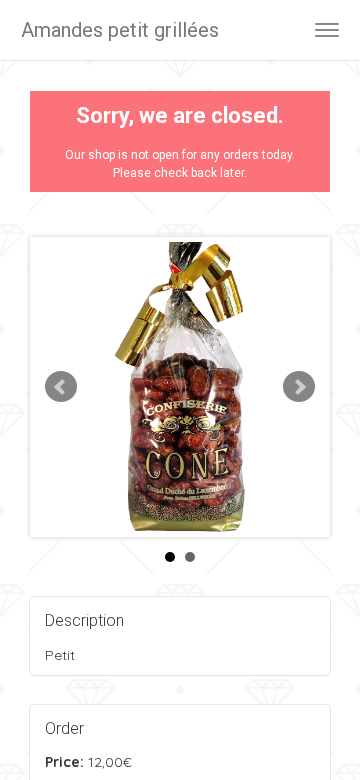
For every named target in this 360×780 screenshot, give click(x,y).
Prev (61, 387)
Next (299, 387)
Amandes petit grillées (120, 30)
